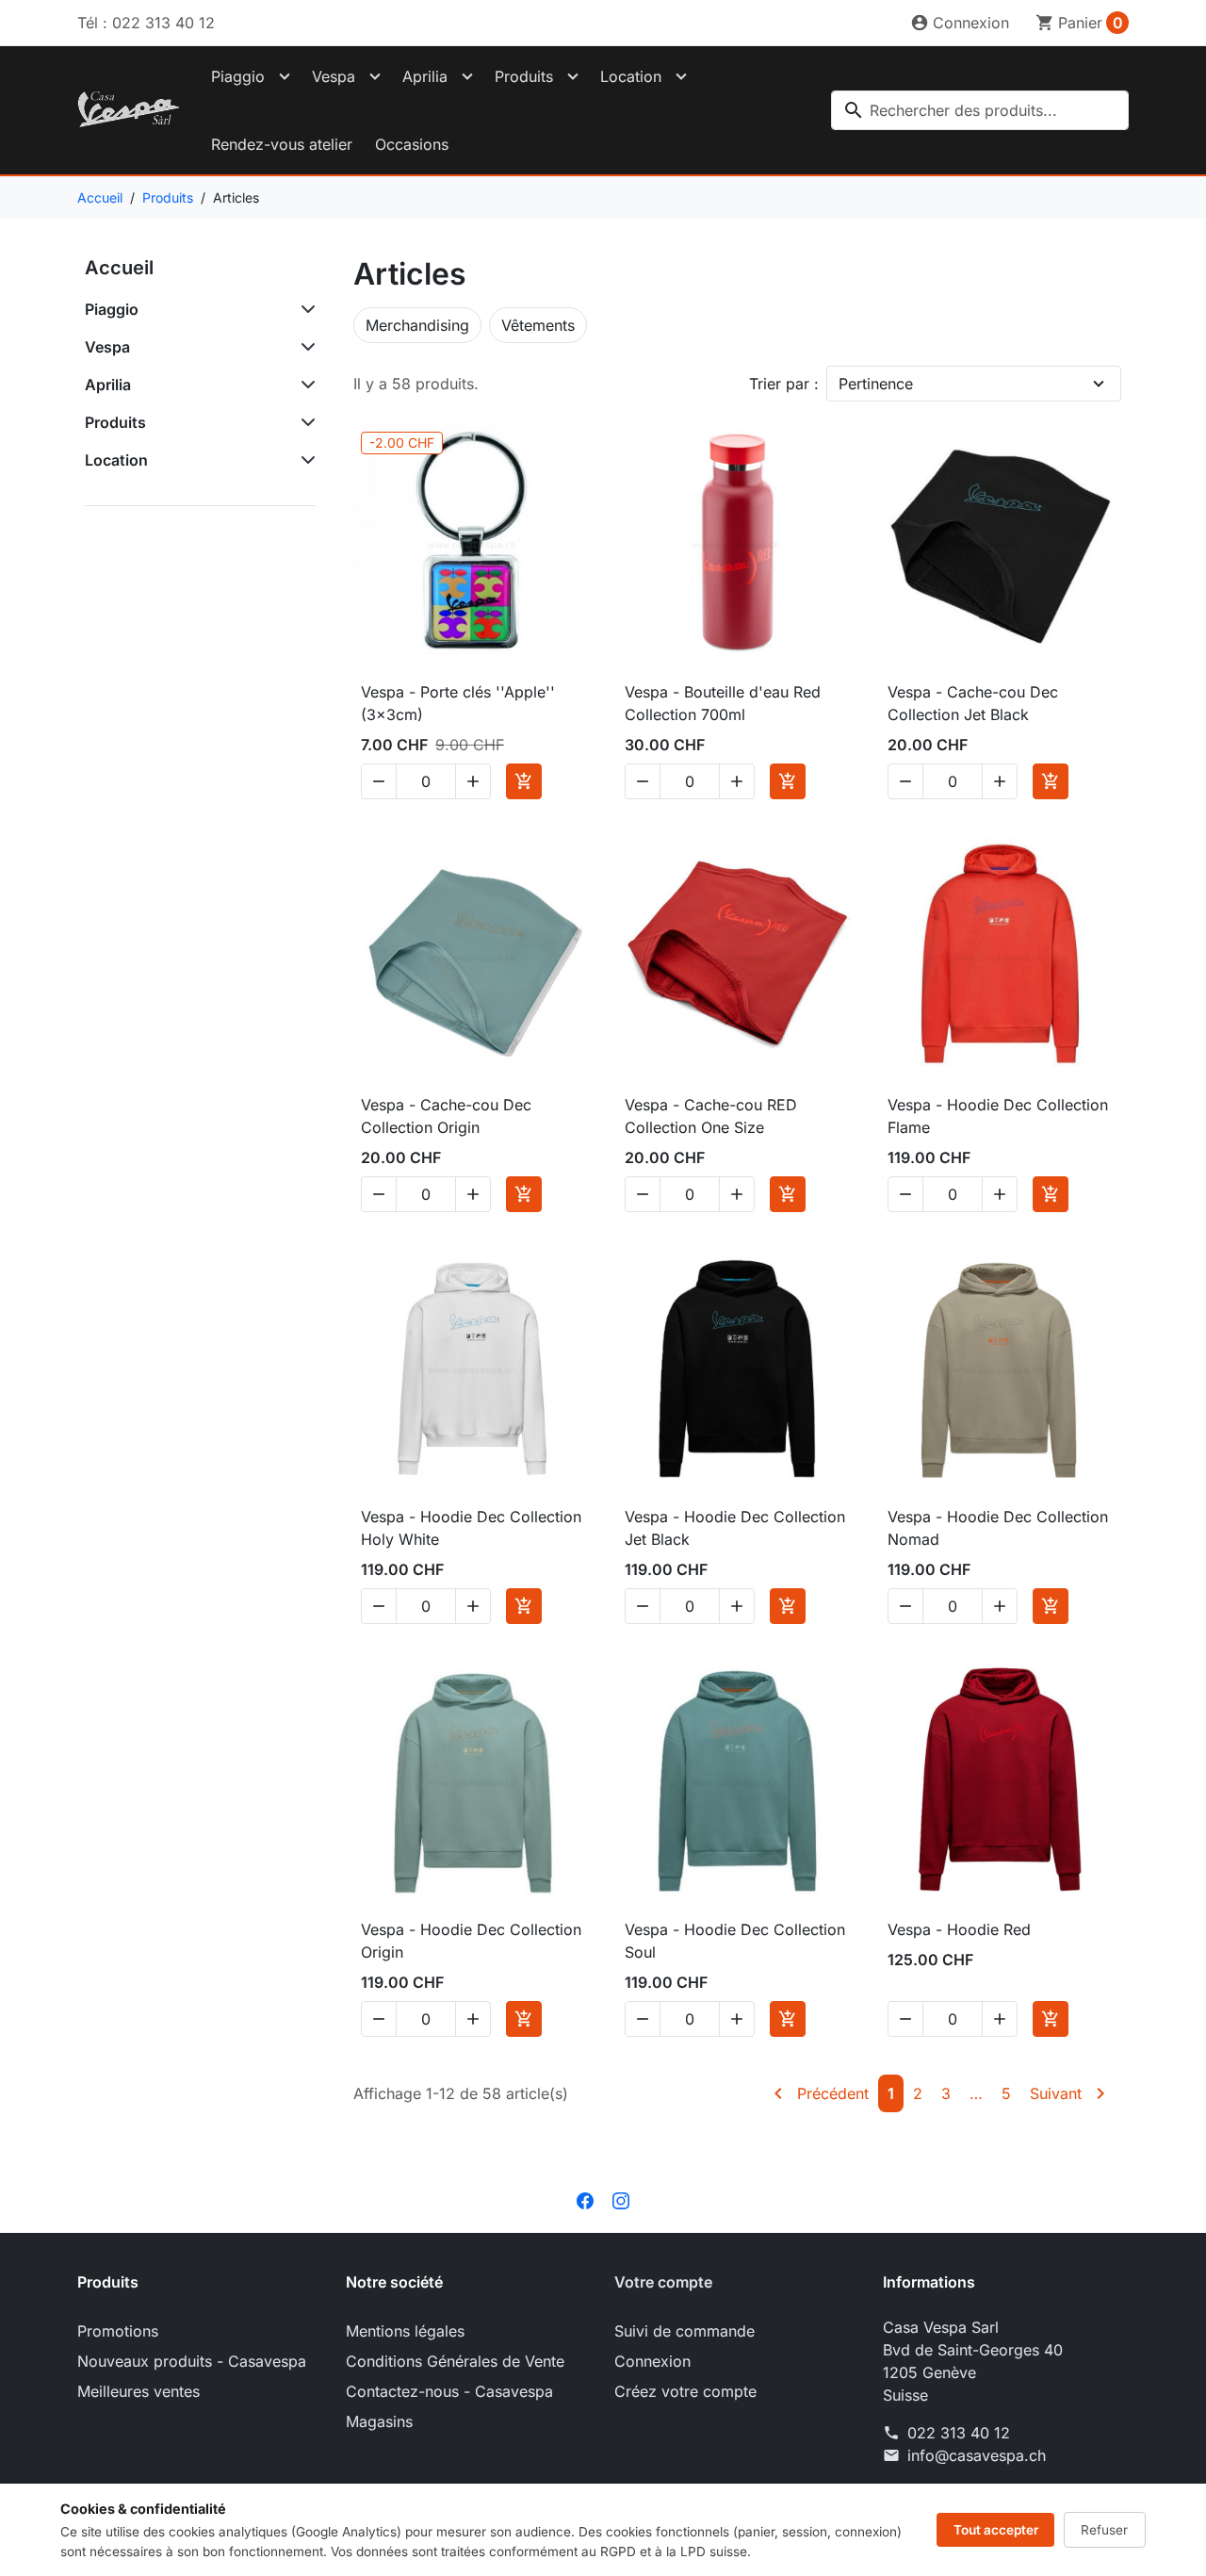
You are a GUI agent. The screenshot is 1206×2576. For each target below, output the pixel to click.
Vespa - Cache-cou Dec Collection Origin (446, 1116)
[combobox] (980, 110)
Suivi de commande (684, 2331)
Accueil (119, 268)
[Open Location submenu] (681, 76)
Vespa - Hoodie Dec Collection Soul (735, 1941)
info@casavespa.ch (977, 2455)
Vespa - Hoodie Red (959, 1929)
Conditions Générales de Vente (455, 2361)
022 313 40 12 (959, 2433)
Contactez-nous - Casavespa (449, 2391)
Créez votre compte (685, 2391)
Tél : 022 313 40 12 (146, 23)
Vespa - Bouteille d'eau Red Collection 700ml (723, 703)
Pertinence (876, 384)
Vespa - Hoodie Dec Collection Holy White (471, 1528)
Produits (524, 76)
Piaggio (238, 76)
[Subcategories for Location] (304, 460)
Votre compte (663, 2282)
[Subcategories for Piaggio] (304, 309)
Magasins (379, 2421)
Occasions (412, 144)
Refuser (1104, 2530)
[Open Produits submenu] (573, 76)
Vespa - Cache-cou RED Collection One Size (711, 1116)
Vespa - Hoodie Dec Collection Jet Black (735, 1528)
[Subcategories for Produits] (304, 422)
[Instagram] (621, 2199)
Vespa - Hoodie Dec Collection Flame (998, 1116)
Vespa (334, 76)
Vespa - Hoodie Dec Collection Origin (471, 1941)
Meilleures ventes (139, 2391)
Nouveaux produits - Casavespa (192, 2361)
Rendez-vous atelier (282, 144)
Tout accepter (996, 2530)
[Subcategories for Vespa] (304, 347)
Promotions (118, 2331)
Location (631, 76)
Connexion (652, 2361)
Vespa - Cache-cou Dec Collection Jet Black (973, 703)
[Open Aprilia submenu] (467, 76)
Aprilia (425, 76)
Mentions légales (405, 2331)
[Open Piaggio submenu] (285, 76)
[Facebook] (585, 2199)
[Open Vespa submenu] (375, 76)
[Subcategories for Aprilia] (304, 385)
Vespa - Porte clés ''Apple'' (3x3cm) (458, 703)
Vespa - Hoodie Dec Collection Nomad (998, 1528)
